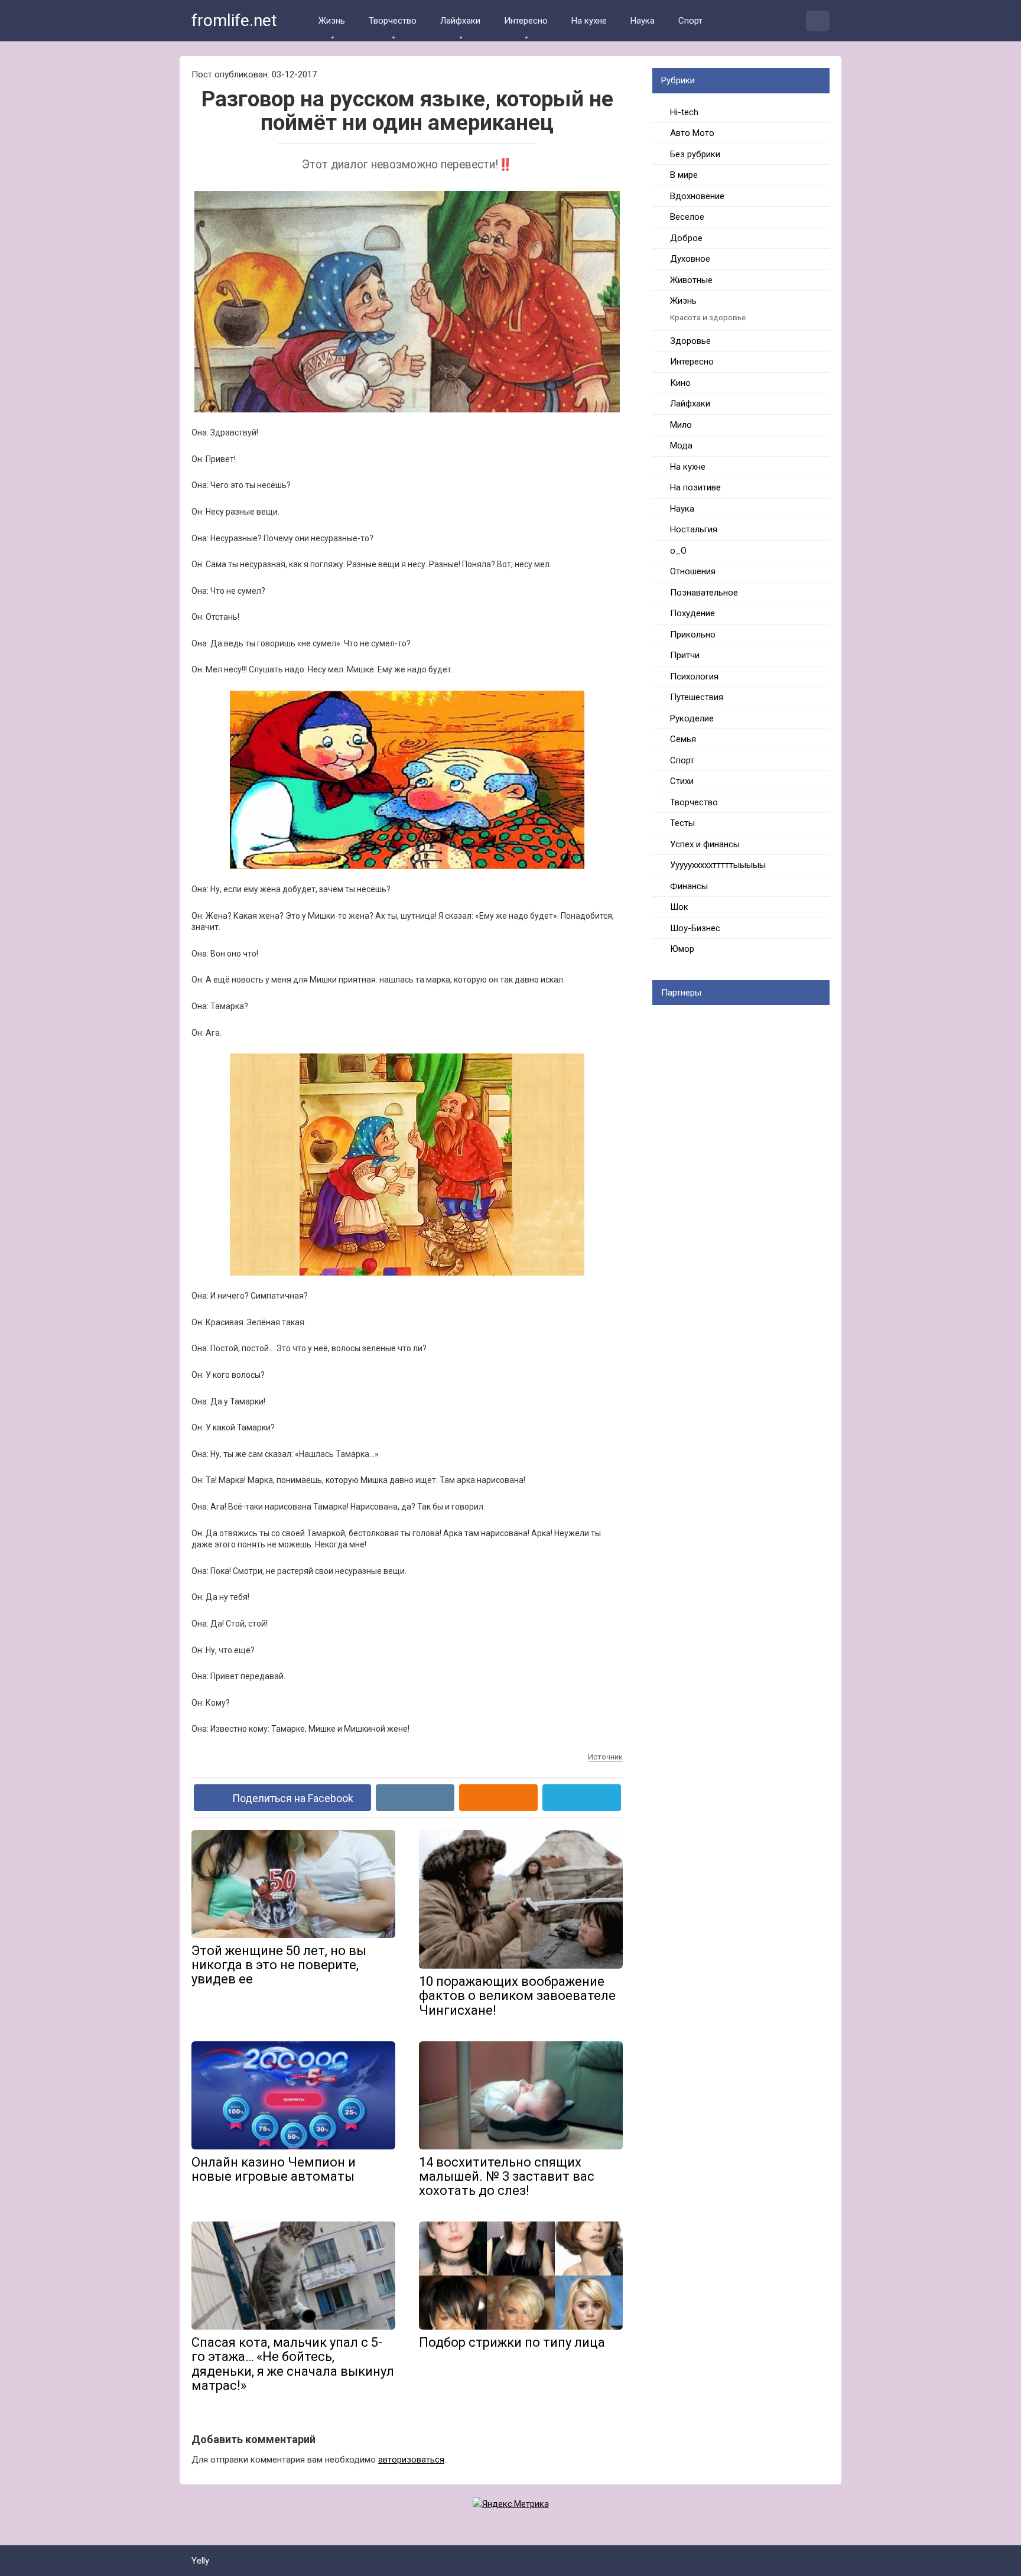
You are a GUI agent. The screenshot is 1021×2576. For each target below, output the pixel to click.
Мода (681, 445)
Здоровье (690, 341)
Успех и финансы (705, 844)
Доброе (686, 238)
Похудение (692, 613)
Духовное (690, 259)
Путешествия (697, 697)
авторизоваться (411, 2460)
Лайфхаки (460, 21)
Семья (683, 739)
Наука (643, 21)
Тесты (682, 823)
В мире (684, 175)
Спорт (690, 21)
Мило (681, 425)
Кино (680, 383)
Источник (605, 1757)
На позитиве (695, 487)
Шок (679, 907)
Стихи (682, 781)
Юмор (682, 949)
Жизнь (332, 21)
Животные (691, 280)
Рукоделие (692, 718)
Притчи (685, 655)
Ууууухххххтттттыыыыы (718, 865)
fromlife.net (234, 20)
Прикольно (693, 635)
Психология (694, 676)
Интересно (526, 21)
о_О (678, 551)
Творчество (393, 21)
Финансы (689, 886)
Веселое (687, 217)
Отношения (693, 571)
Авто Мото (692, 133)
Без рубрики (695, 154)
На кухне (589, 21)
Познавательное (704, 593)
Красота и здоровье (708, 317)
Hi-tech (684, 112)
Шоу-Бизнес (695, 928)
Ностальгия (694, 529)
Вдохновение (697, 196)
